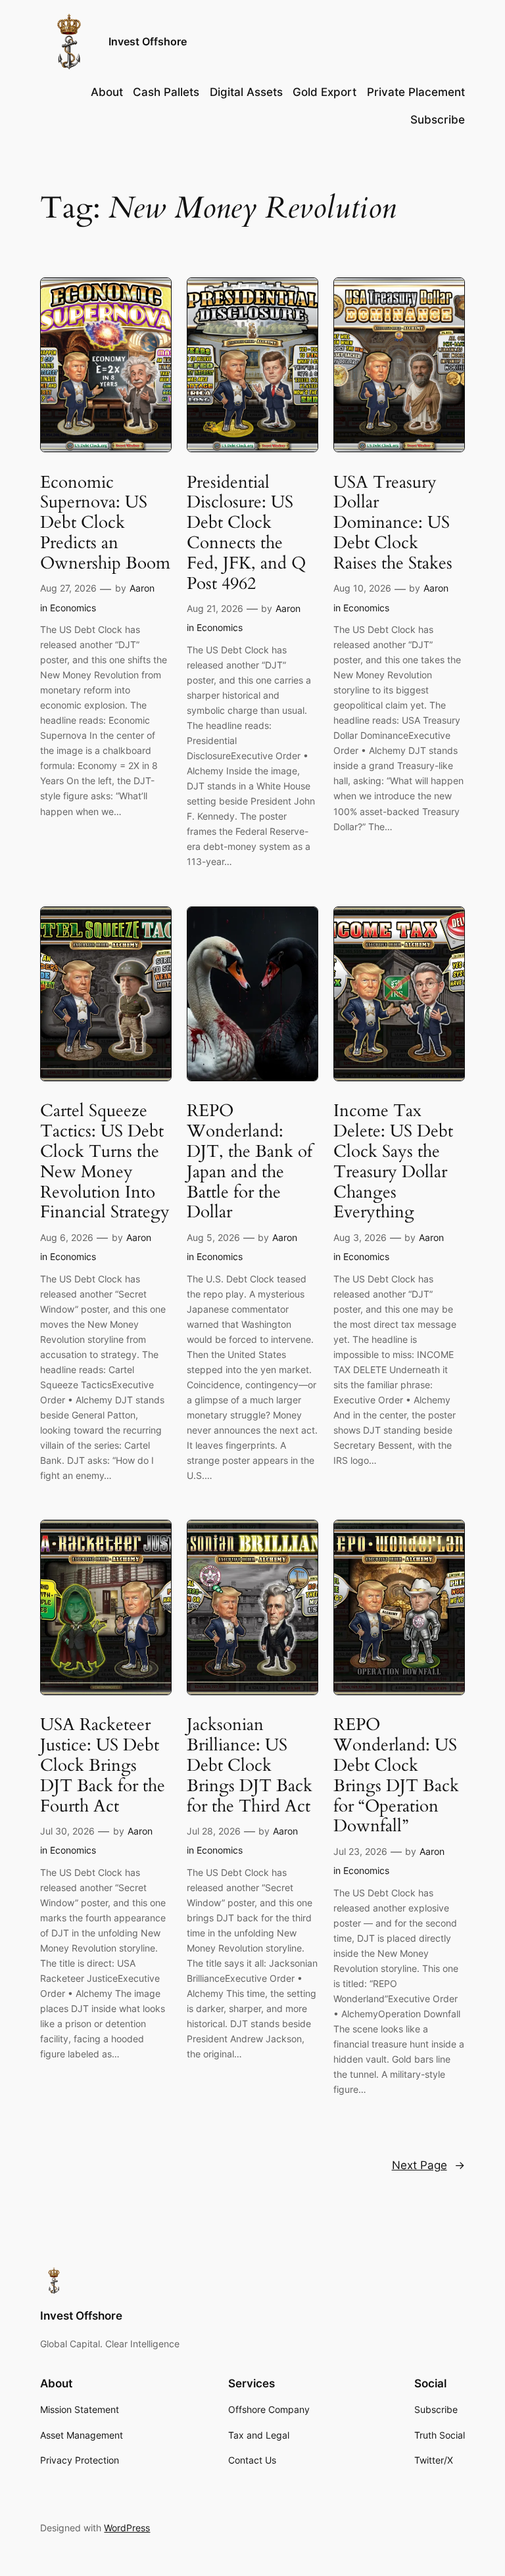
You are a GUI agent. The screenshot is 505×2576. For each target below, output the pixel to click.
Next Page (428, 2165)
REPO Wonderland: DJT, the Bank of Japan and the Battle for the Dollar (250, 1162)
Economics (73, 608)
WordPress (127, 2528)
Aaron (142, 588)
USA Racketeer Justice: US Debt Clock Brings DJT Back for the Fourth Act (103, 1766)
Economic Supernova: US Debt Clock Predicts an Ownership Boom (105, 523)
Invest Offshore (148, 41)
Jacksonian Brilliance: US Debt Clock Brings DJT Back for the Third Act (250, 1766)
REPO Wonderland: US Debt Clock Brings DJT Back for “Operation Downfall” (396, 1776)
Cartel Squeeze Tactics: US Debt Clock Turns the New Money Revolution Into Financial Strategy (105, 1162)
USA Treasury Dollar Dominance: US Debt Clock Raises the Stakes (393, 523)
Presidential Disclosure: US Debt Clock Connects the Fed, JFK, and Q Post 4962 (246, 533)
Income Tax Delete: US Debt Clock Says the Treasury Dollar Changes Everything (393, 1162)
